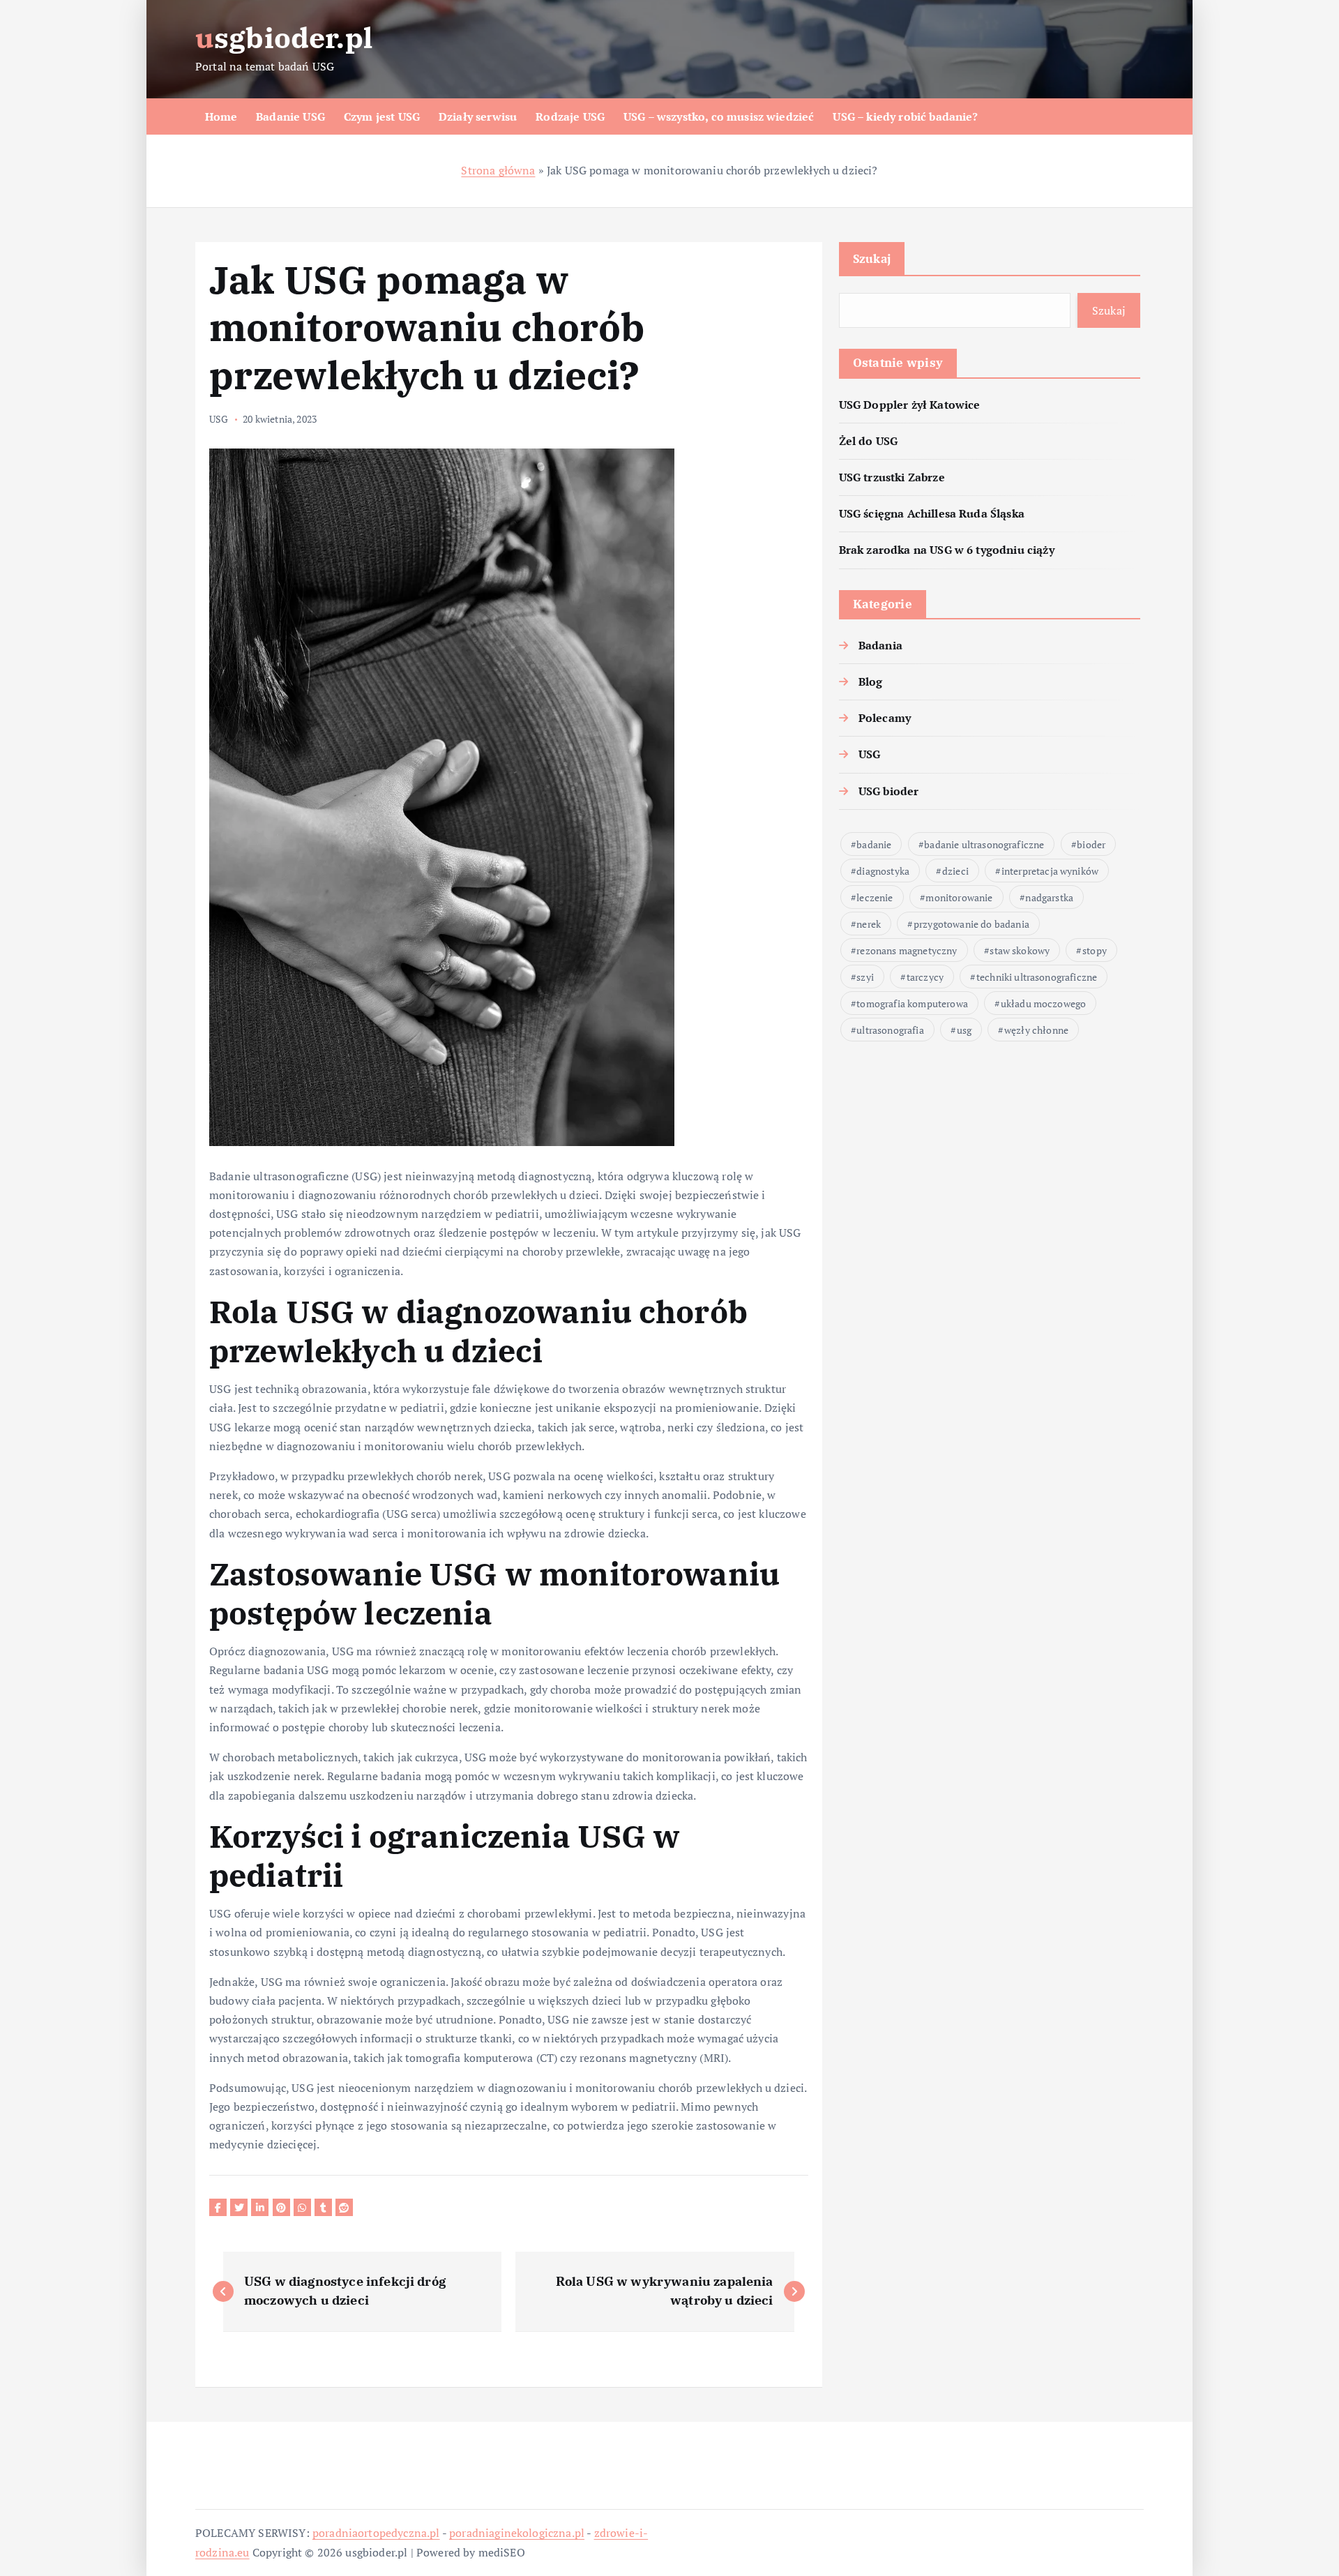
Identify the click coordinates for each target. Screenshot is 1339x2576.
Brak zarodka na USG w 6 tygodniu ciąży (947, 550)
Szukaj (872, 258)
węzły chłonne (1036, 1030)
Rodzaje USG (570, 116)
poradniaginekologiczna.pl (517, 2533)
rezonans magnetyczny (907, 950)
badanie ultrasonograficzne (984, 844)
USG (219, 419)
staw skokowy (1020, 950)
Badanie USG (290, 116)
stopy (1095, 950)
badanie (874, 844)
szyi (865, 977)
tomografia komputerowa (912, 1003)
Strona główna (498, 170)
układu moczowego (1044, 1003)
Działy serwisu (478, 116)
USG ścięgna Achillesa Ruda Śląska (932, 513)
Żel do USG (869, 441)
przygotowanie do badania (971, 924)
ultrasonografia (890, 1030)
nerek (869, 924)
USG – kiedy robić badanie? (905, 116)
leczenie (875, 897)
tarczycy (925, 977)
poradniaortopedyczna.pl (376, 2533)
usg (964, 1030)
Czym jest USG (382, 116)
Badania (880, 645)
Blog (871, 681)
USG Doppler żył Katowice (910, 405)
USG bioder (889, 791)
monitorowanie (959, 897)
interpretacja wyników (1050, 871)
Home (221, 116)
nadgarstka (1049, 897)
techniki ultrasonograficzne (1037, 977)
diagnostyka (883, 871)
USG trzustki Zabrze (892, 477)
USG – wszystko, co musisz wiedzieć (719, 116)
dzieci (955, 871)
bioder (1091, 844)
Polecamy (885, 718)
